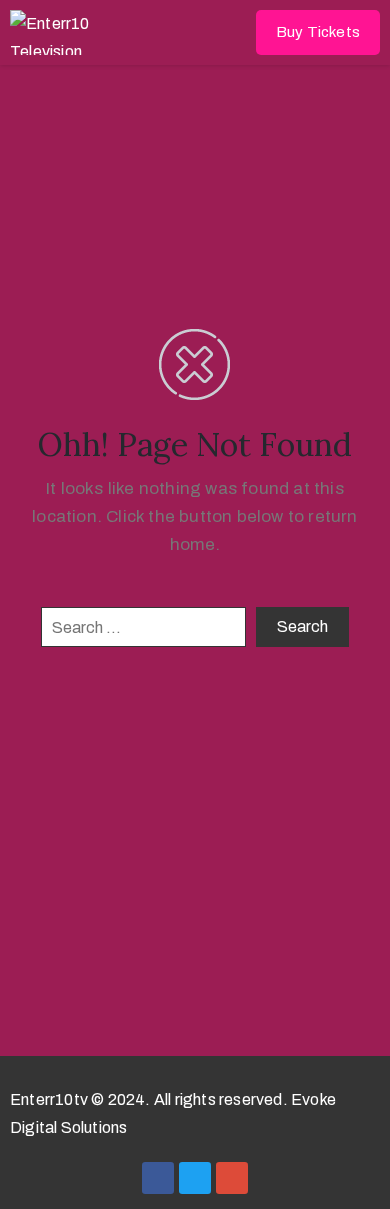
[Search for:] (143, 627)
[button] (318, 32)
